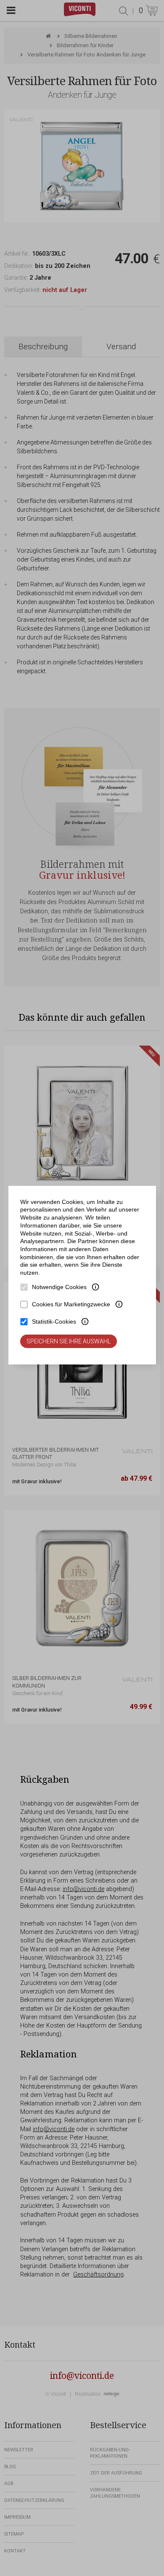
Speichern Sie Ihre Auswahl (69, 1341)
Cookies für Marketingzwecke (71, 1304)
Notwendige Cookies (59, 1287)
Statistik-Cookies (54, 1321)
